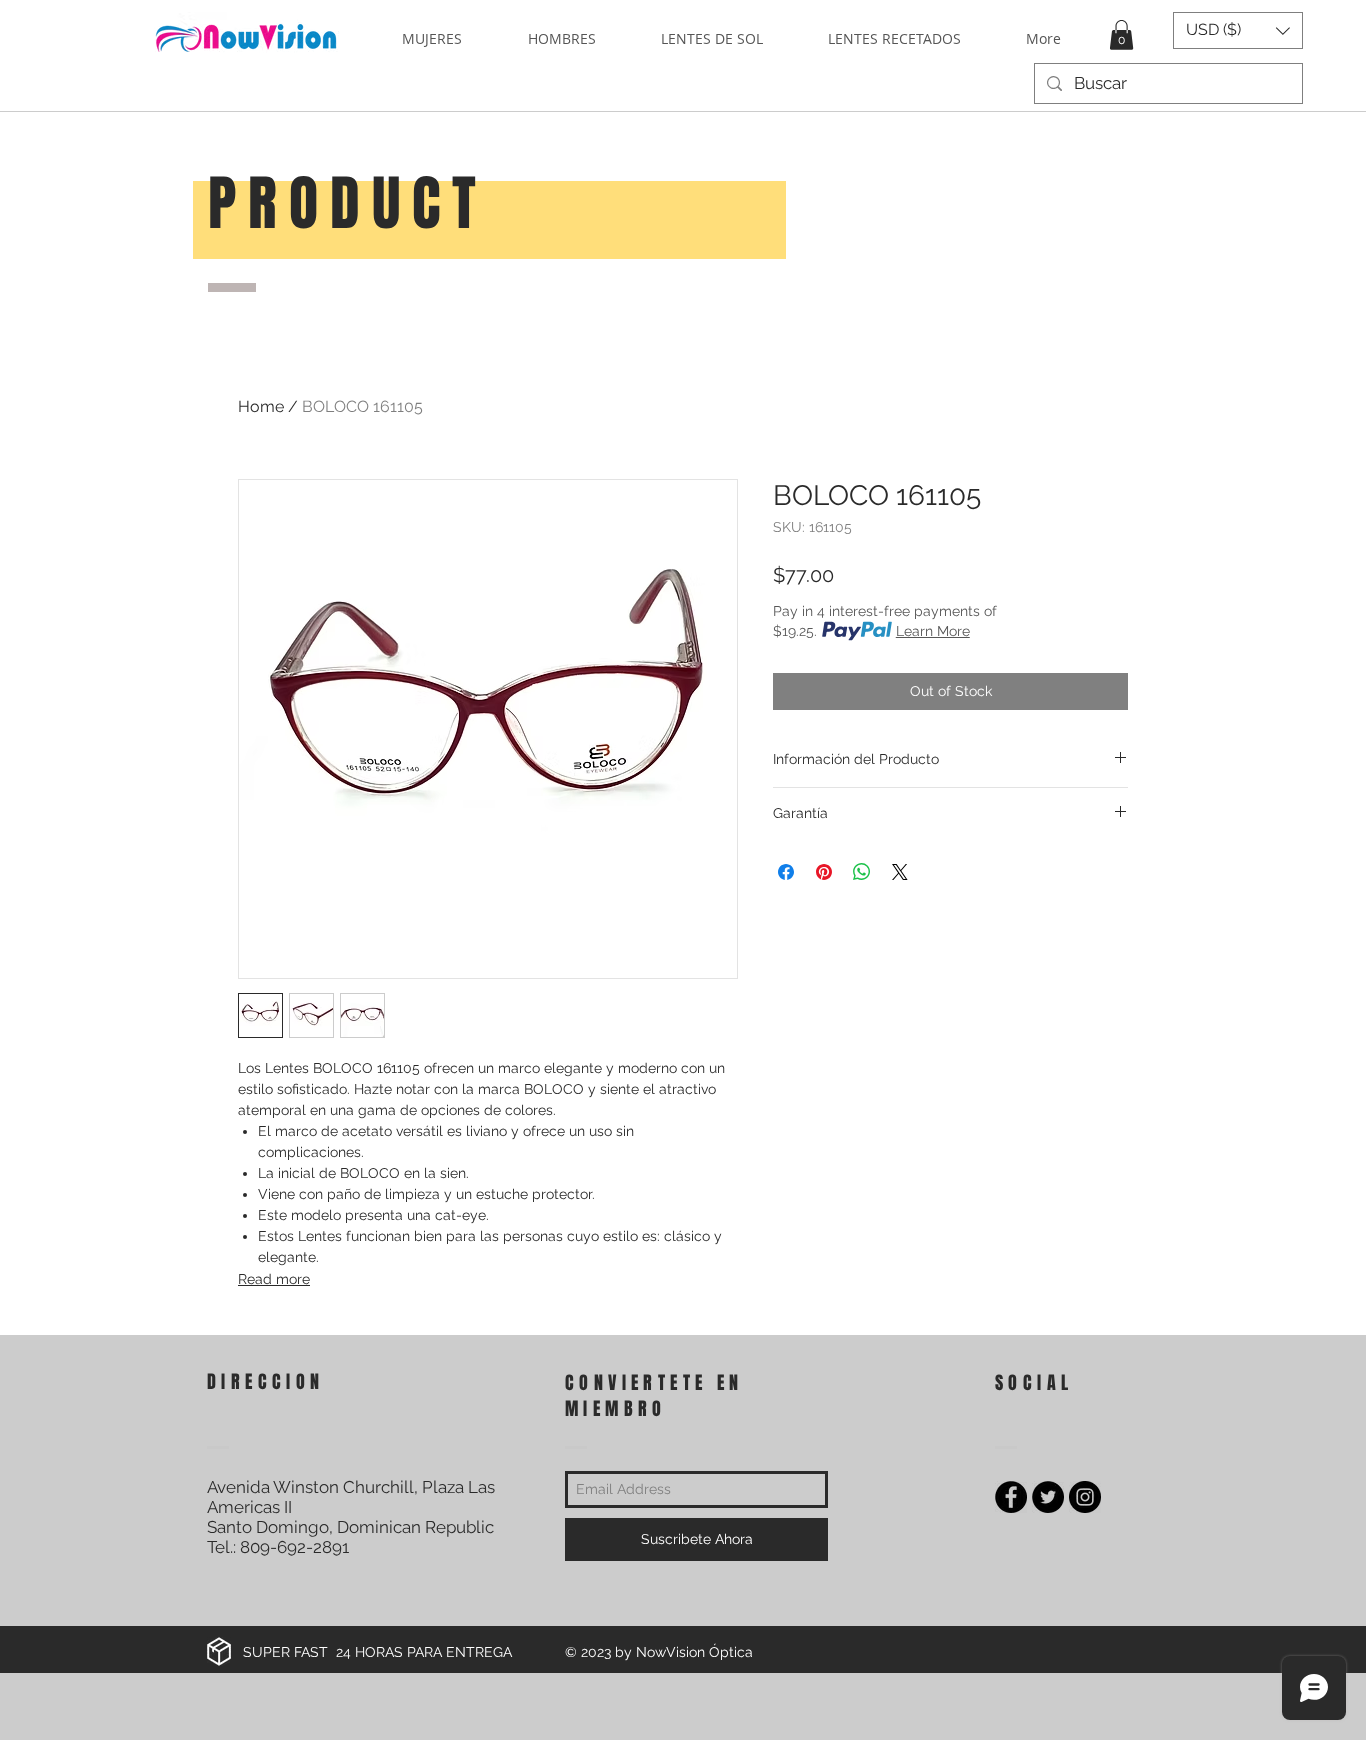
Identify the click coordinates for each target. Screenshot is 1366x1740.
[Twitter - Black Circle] (1048, 1497)
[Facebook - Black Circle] (1011, 1497)
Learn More (933, 631)
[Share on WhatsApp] (862, 872)
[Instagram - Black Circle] (1085, 1497)
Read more (274, 1279)
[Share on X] (900, 872)
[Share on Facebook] (786, 872)
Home (261, 406)
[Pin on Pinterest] (824, 872)
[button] (1121, 35)
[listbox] (1238, 30)
